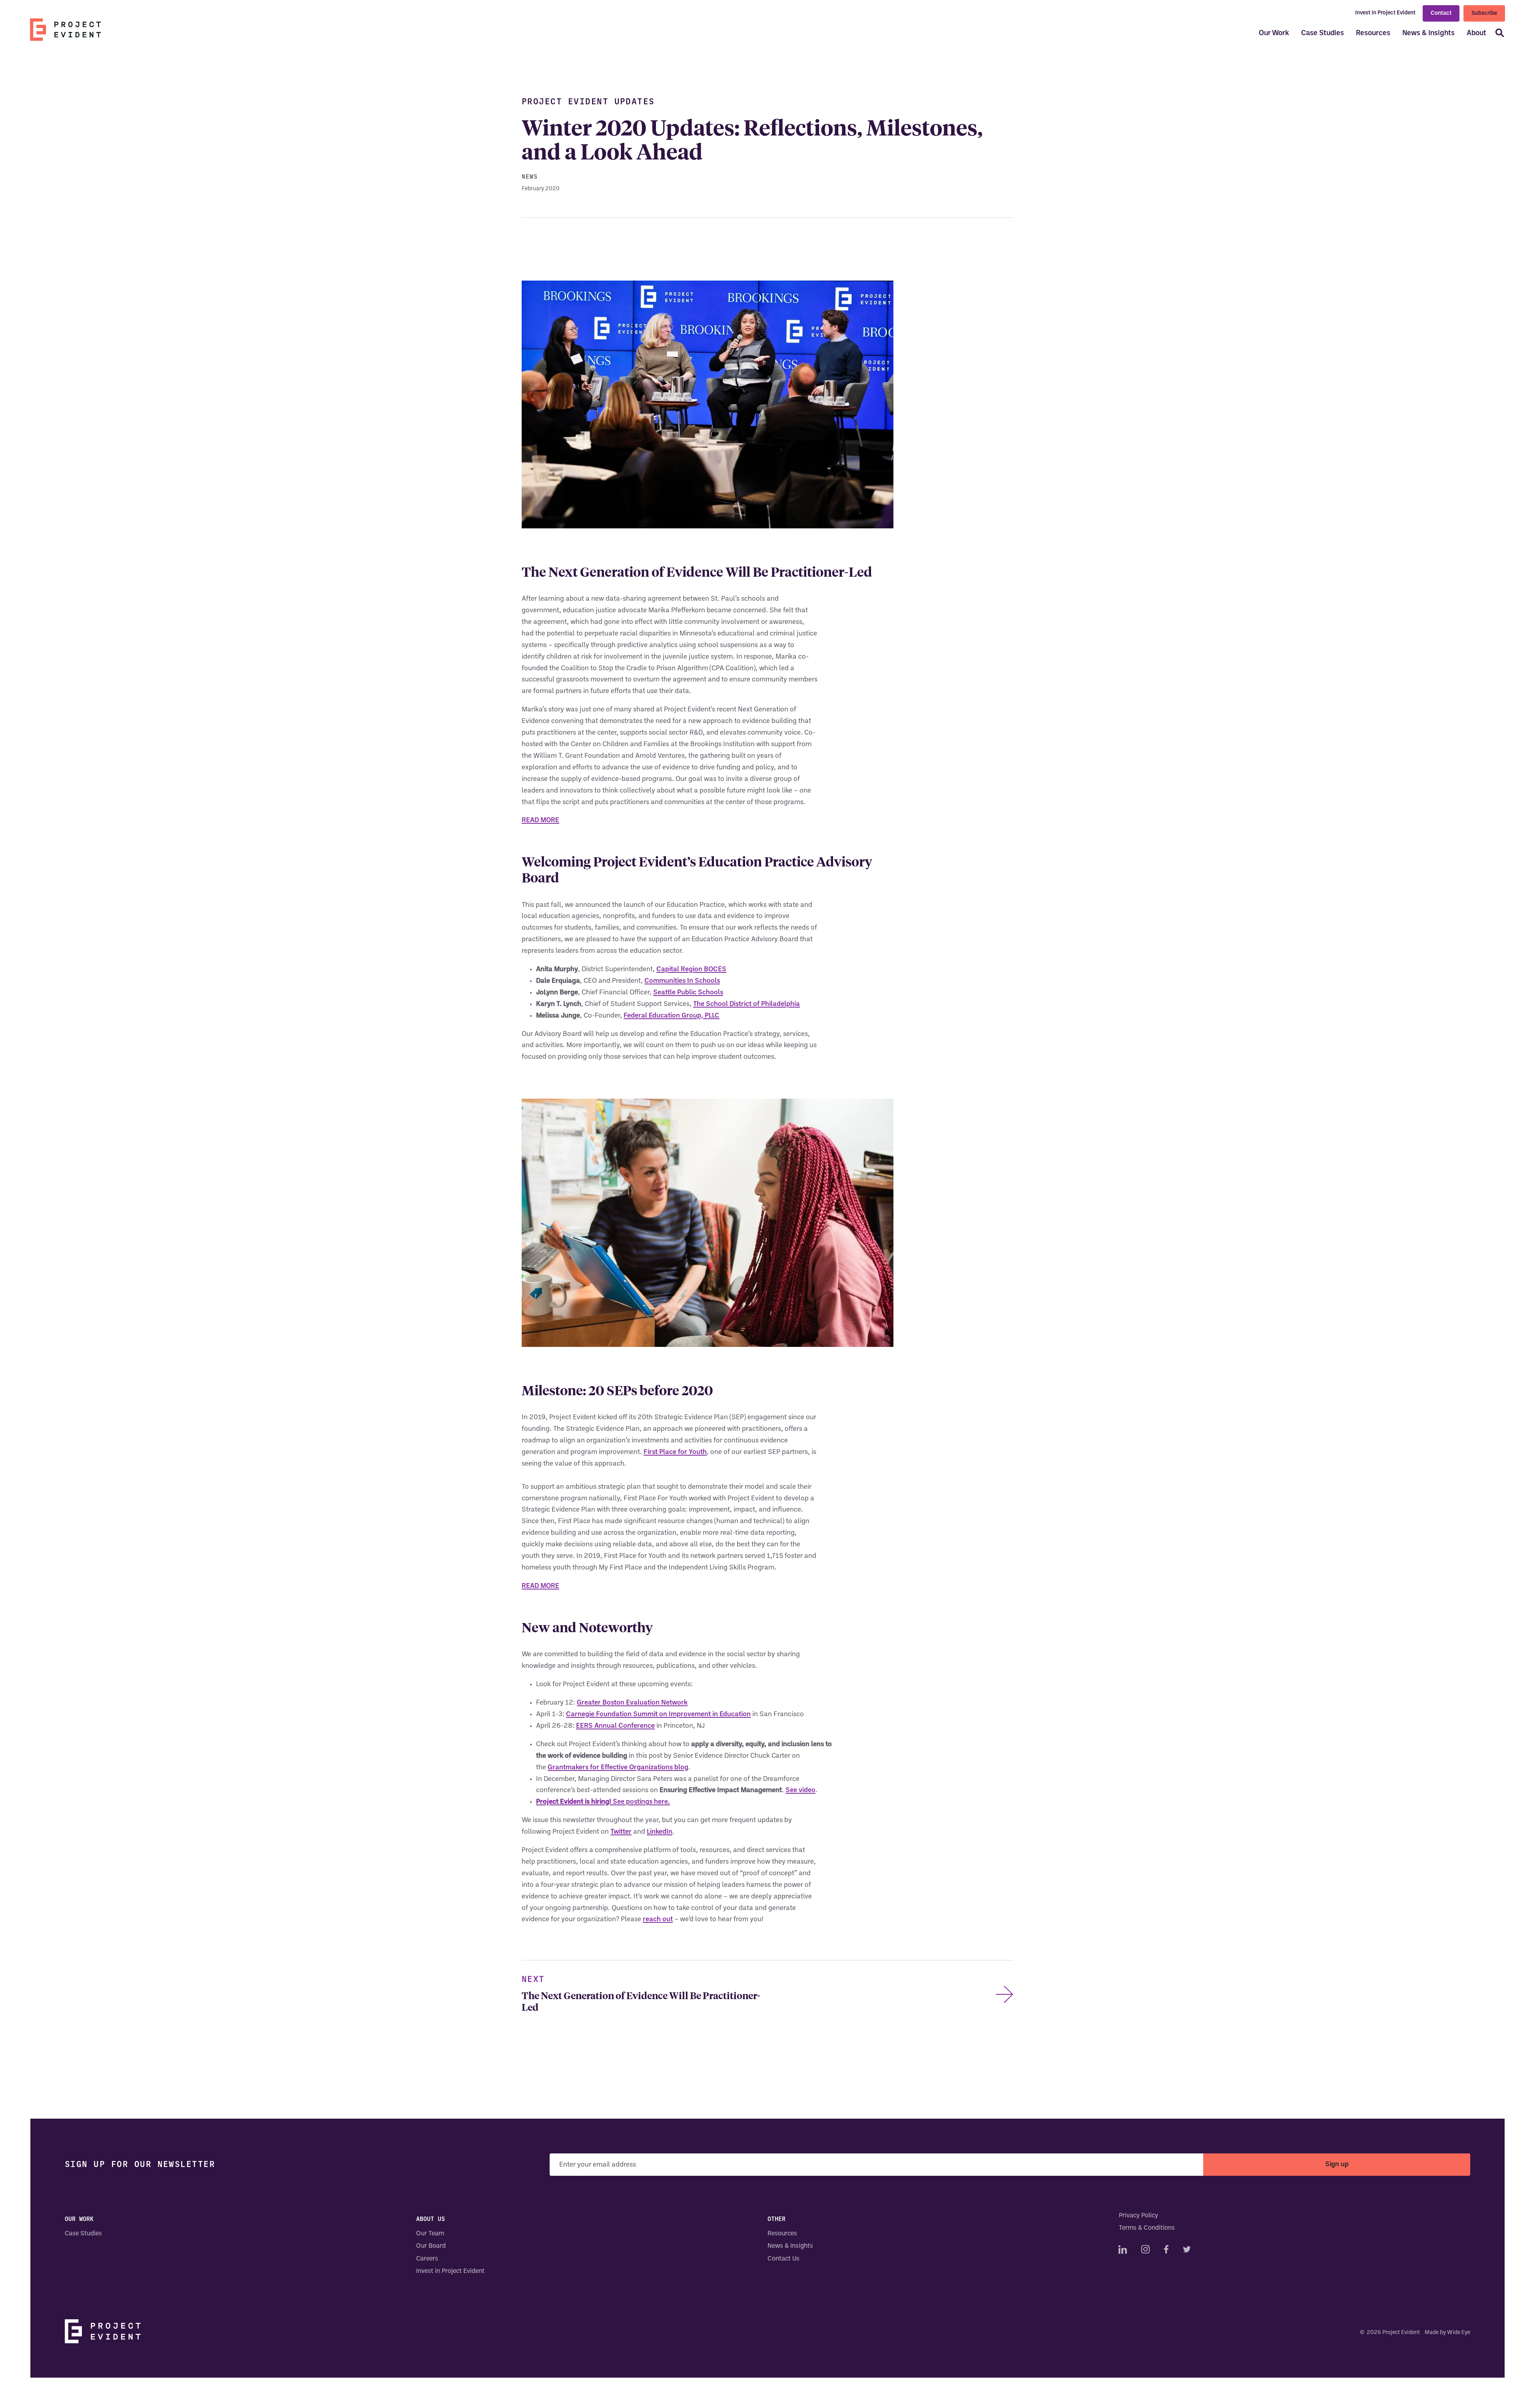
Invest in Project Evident (1385, 13)
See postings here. (603, 1802)
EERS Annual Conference (615, 1726)
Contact (1441, 13)
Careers (427, 2259)
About (1476, 33)
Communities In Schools (682, 981)
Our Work (1274, 33)
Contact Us (783, 2259)
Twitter (621, 1832)
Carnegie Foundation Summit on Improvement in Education (658, 1714)
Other (776, 2219)
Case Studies (1323, 33)
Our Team (430, 2234)
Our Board (431, 2247)
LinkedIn (660, 1832)
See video (800, 1790)
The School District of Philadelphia (747, 1004)
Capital (668, 969)
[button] (1497, 34)
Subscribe (1484, 16)
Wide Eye (1459, 2333)
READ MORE (540, 820)
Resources (1373, 33)
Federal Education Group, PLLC (672, 1016)
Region (692, 969)
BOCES (715, 969)
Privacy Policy (1138, 2216)
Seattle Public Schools (688, 993)
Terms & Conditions (1147, 2229)
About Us (431, 2219)
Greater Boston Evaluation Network (632, 1703)
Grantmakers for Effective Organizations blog (618, 1768)
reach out (658, 1919)
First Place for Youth (675, 1452)
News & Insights (1428, 33)
